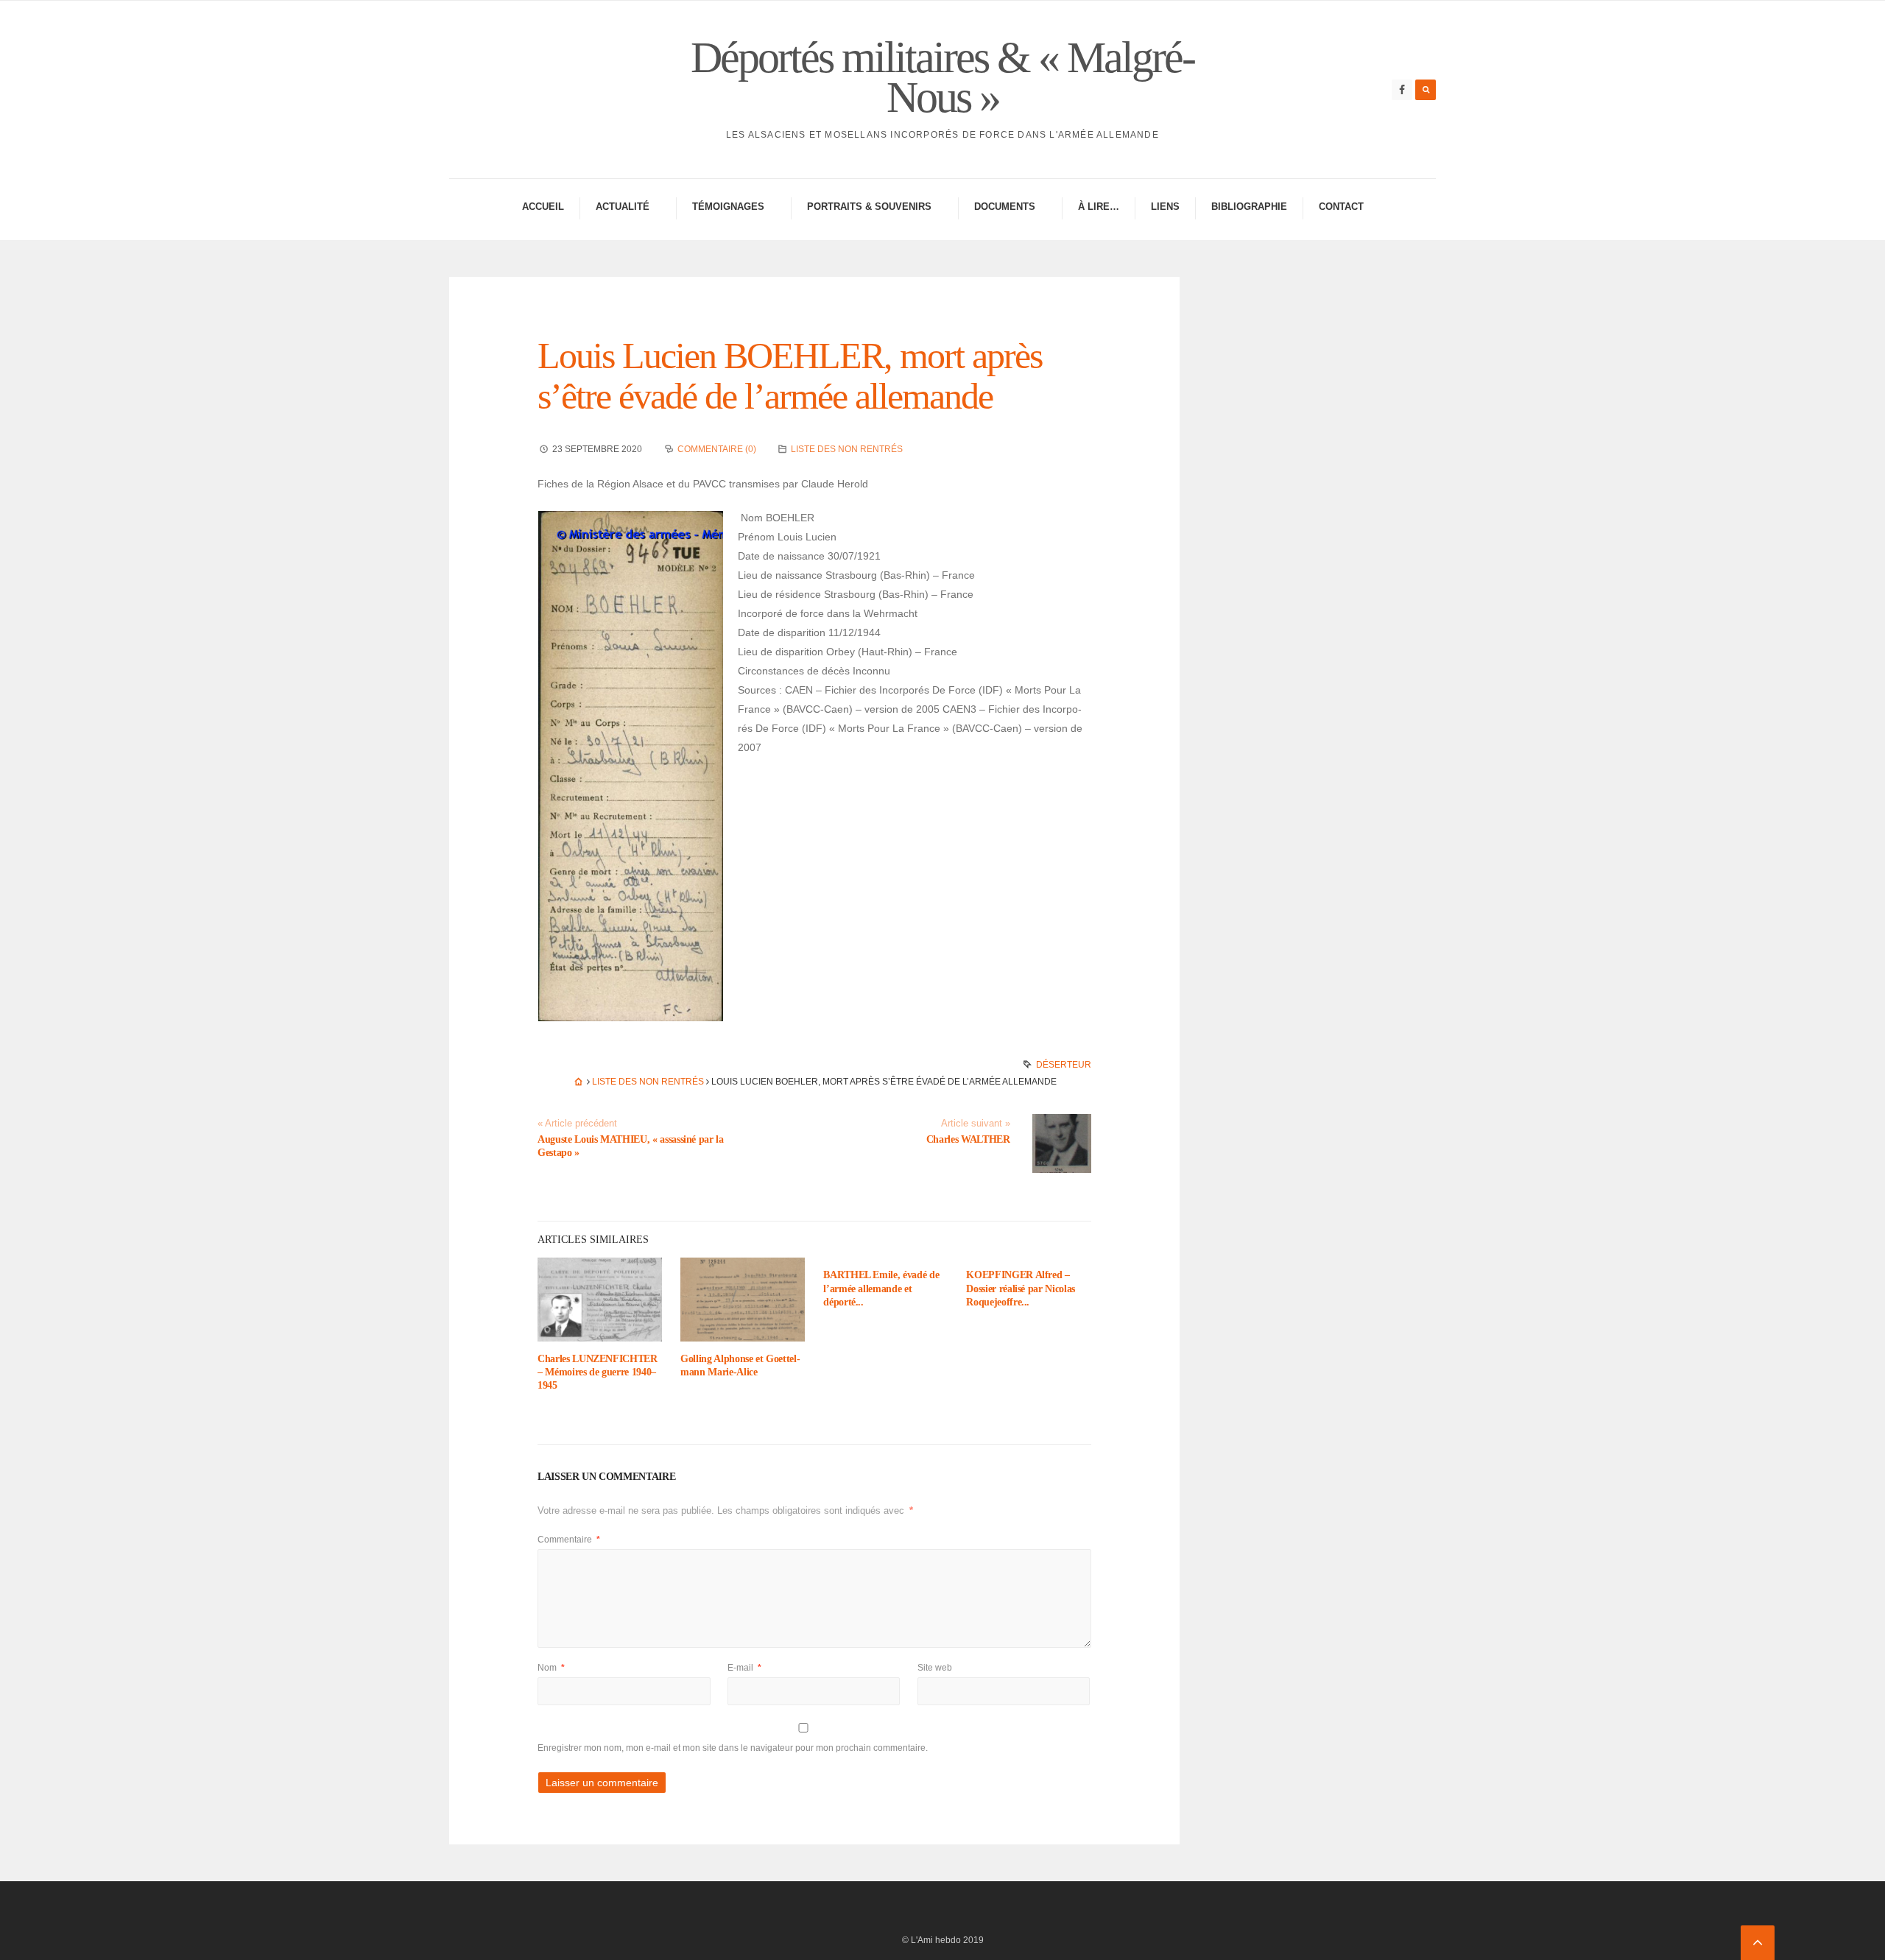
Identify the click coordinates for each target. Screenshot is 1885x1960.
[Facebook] (1402, 90)
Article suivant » (976, 1124)
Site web (935, 1668)
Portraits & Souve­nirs (869, 207)
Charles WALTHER (968, 1139)
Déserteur (1064, 1065)
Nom (551, 1668)
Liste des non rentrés (847, 449)
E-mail (744, 1668)
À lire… (1099, 207)
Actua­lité (623, 207)
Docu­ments (1005, 207)
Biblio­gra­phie (1249, 207)
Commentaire (569, 1540)
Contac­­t (1341, 207)
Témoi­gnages (728, 207)
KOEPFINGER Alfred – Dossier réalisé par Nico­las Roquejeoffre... (1021, 1288)
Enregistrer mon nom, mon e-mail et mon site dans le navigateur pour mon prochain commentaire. (733, 1748)
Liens (1165, 207)
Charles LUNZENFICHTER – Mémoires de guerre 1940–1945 (598, 1372)
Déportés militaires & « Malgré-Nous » (942, 77)
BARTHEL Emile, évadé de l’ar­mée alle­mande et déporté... (881, 1288)
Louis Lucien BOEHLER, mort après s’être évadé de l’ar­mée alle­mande (790, 376)
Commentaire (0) (717, 449)
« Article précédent (577, 1124)
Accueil (543, 207)
